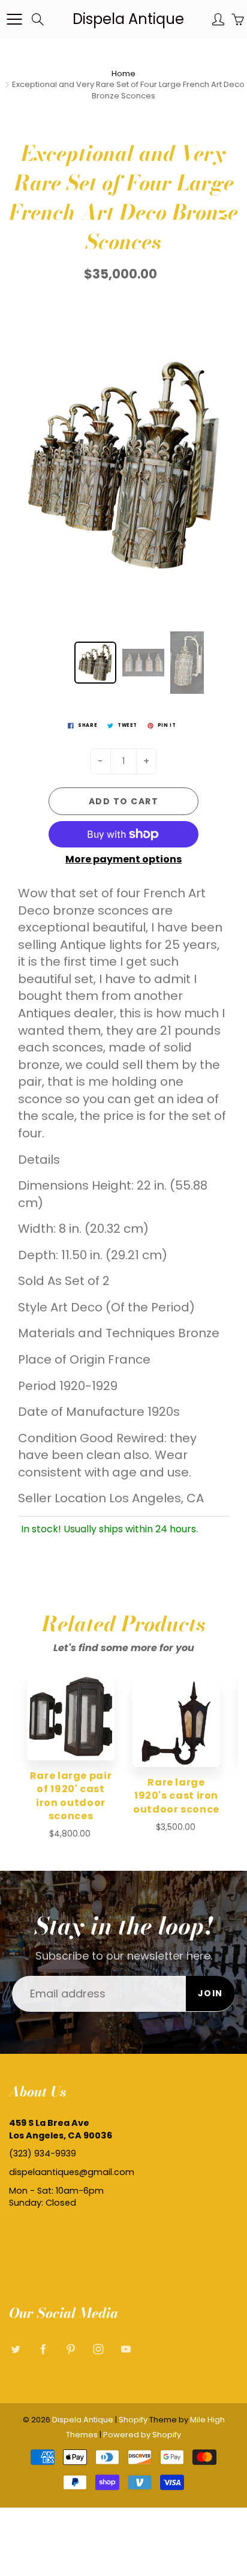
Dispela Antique (128, 19)
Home (123, 74)
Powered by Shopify (142, 2435)
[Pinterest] (70, 2349)
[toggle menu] (14, 19)
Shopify (133, 2420)
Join (210, 1993)
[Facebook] (43, 2349)
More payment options (123, 859)
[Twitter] (15, 2349)
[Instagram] (98, 2349)
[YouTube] (126, 2349)
